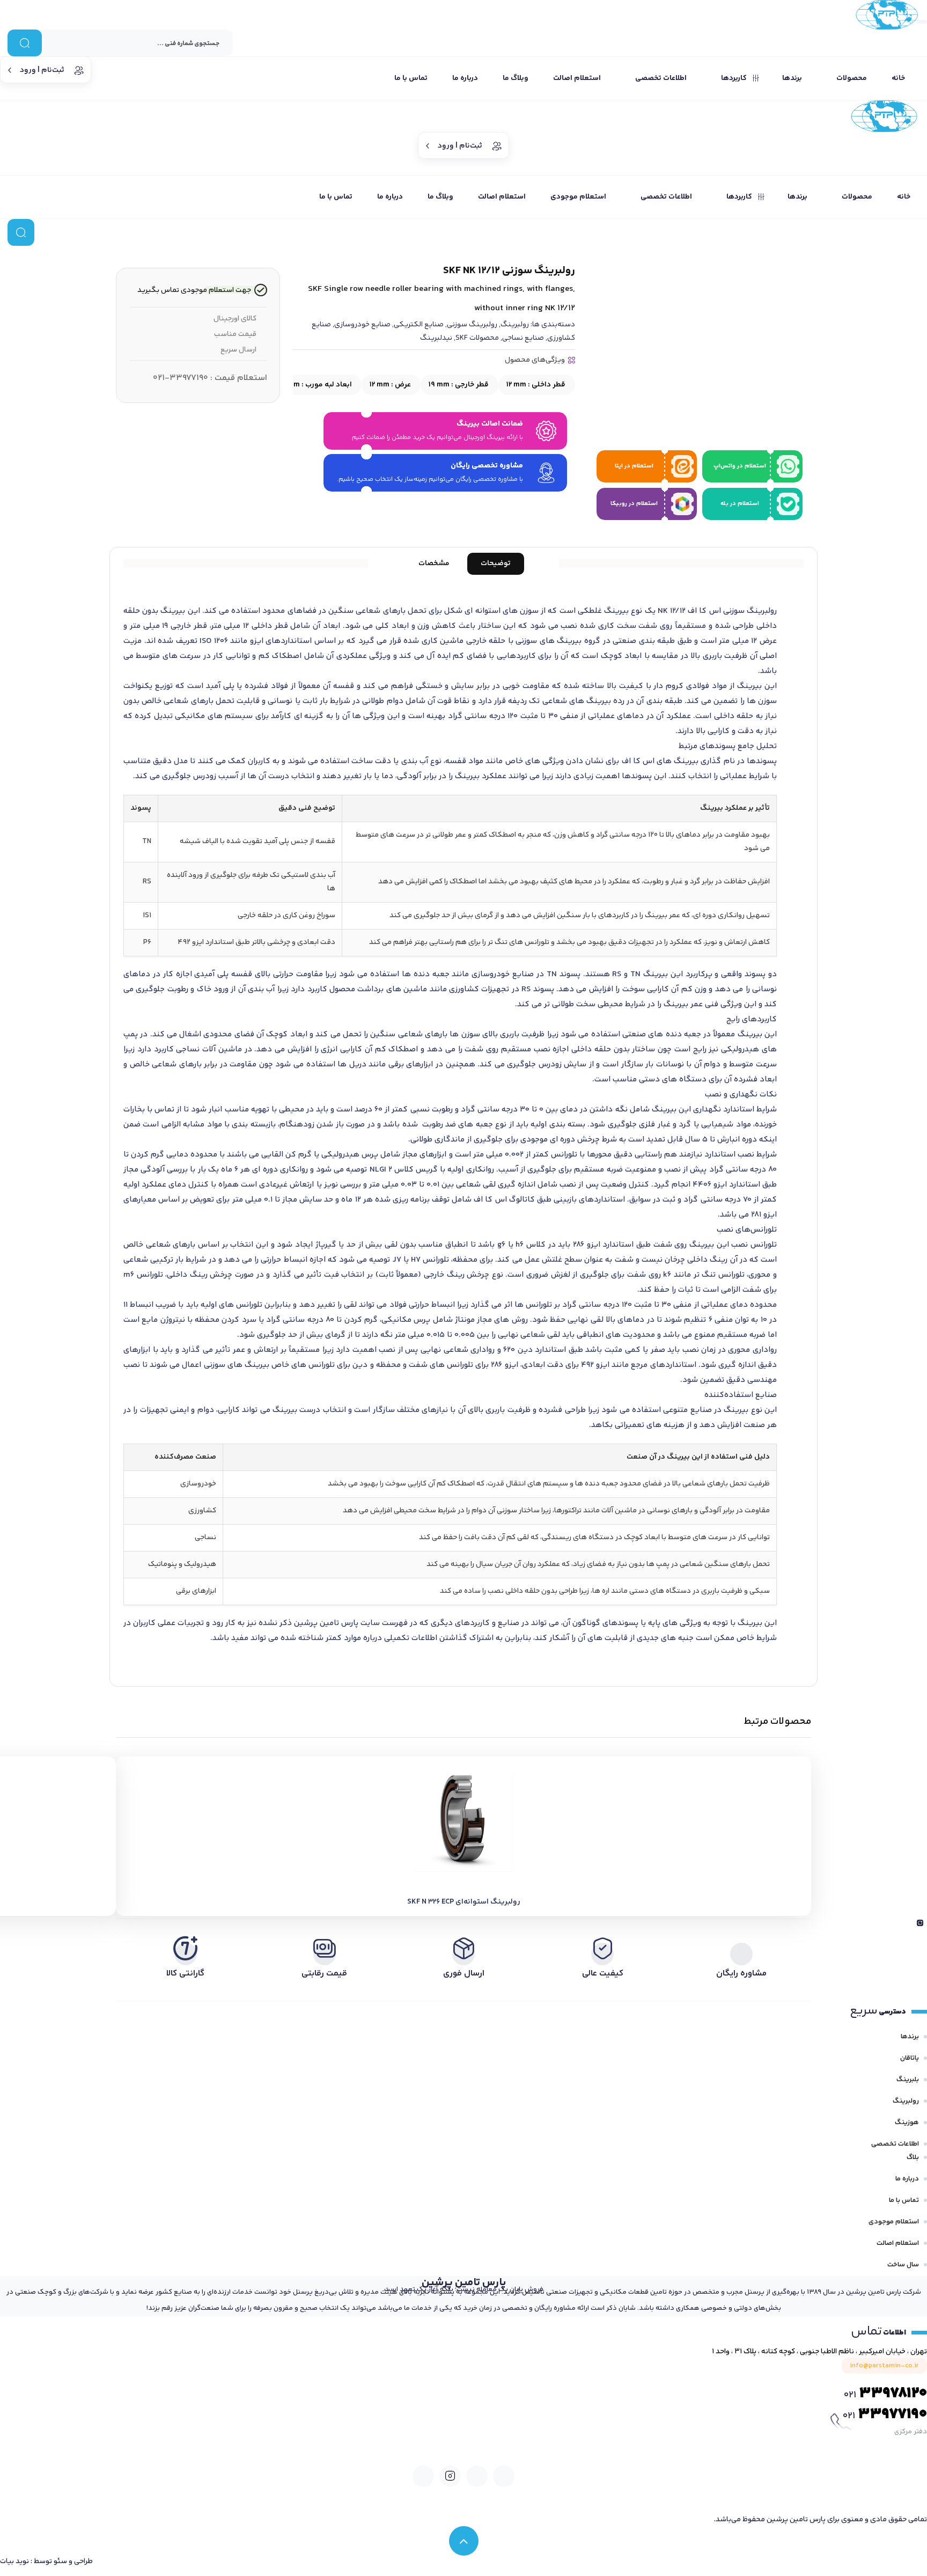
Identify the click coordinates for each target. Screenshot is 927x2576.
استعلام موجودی (894, 2222)
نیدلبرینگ (436, 338)
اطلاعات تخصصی (895, 2144)
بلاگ (913, 2157)
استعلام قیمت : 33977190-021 (210, 378)
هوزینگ (907, 2123)
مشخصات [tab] (434, 563)
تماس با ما (904, 2200)
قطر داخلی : (536, 385)
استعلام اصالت (898, 2243)
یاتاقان (910, 2058)
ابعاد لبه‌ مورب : (306, 385)
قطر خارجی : (459, 385)
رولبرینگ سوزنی (472, 325)
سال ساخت (903, 2265)
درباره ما (907, 2179)
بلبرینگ (908, 2080)
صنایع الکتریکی (419, 325)
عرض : (390, 385)
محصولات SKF (477, 338)
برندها (910, 2037)
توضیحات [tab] (496, 563)
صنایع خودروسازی (362, 325)
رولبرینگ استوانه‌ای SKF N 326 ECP (464, 1902)
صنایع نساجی (523, 338)
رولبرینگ (515, 325)
